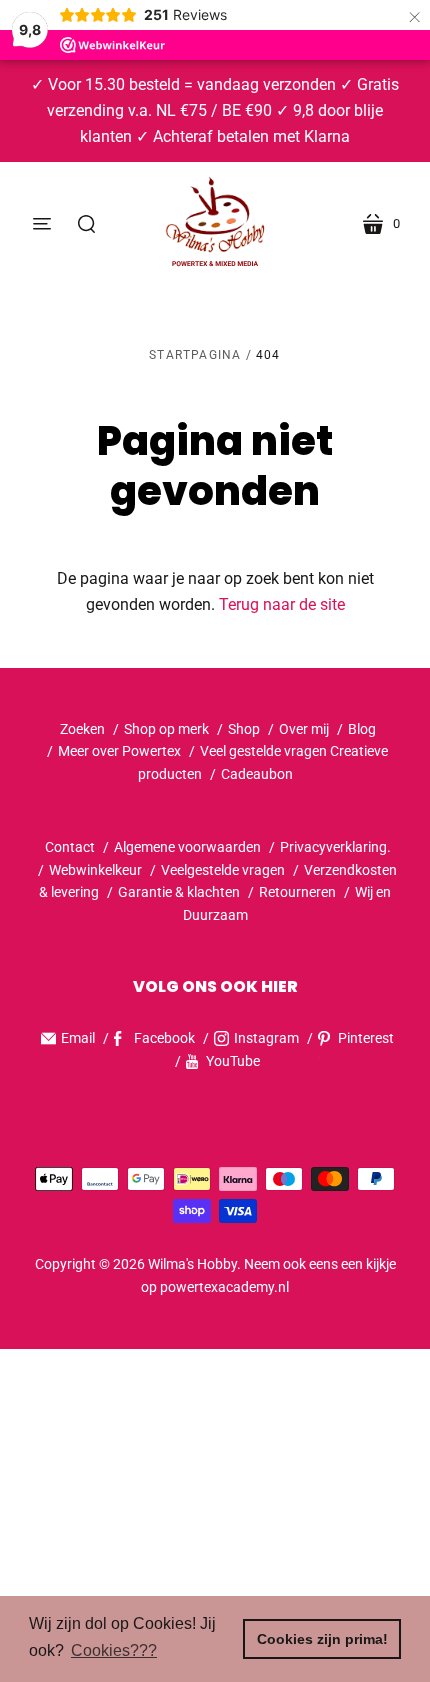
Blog (362, 729)
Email (78, 1038)
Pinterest (366, 1038)
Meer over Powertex (119, 751)
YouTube (233, 1061)
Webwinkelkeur (95, 870)
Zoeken (82, 729)
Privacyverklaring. (335, 847)
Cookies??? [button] (114, 1650)
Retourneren (299, 892)
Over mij (304, 729)
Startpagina (195, 355)
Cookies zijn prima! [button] (322, 1639)
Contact (70, 847)
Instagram (266, 1038)
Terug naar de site (282, 604)
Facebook (164, 1038)
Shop (244, 729)
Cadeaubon (257, 774)
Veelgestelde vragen (223, 870)
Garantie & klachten (179, 892)
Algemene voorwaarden (187, 847)
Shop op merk (166, 729)
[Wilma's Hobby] (215, 224)
